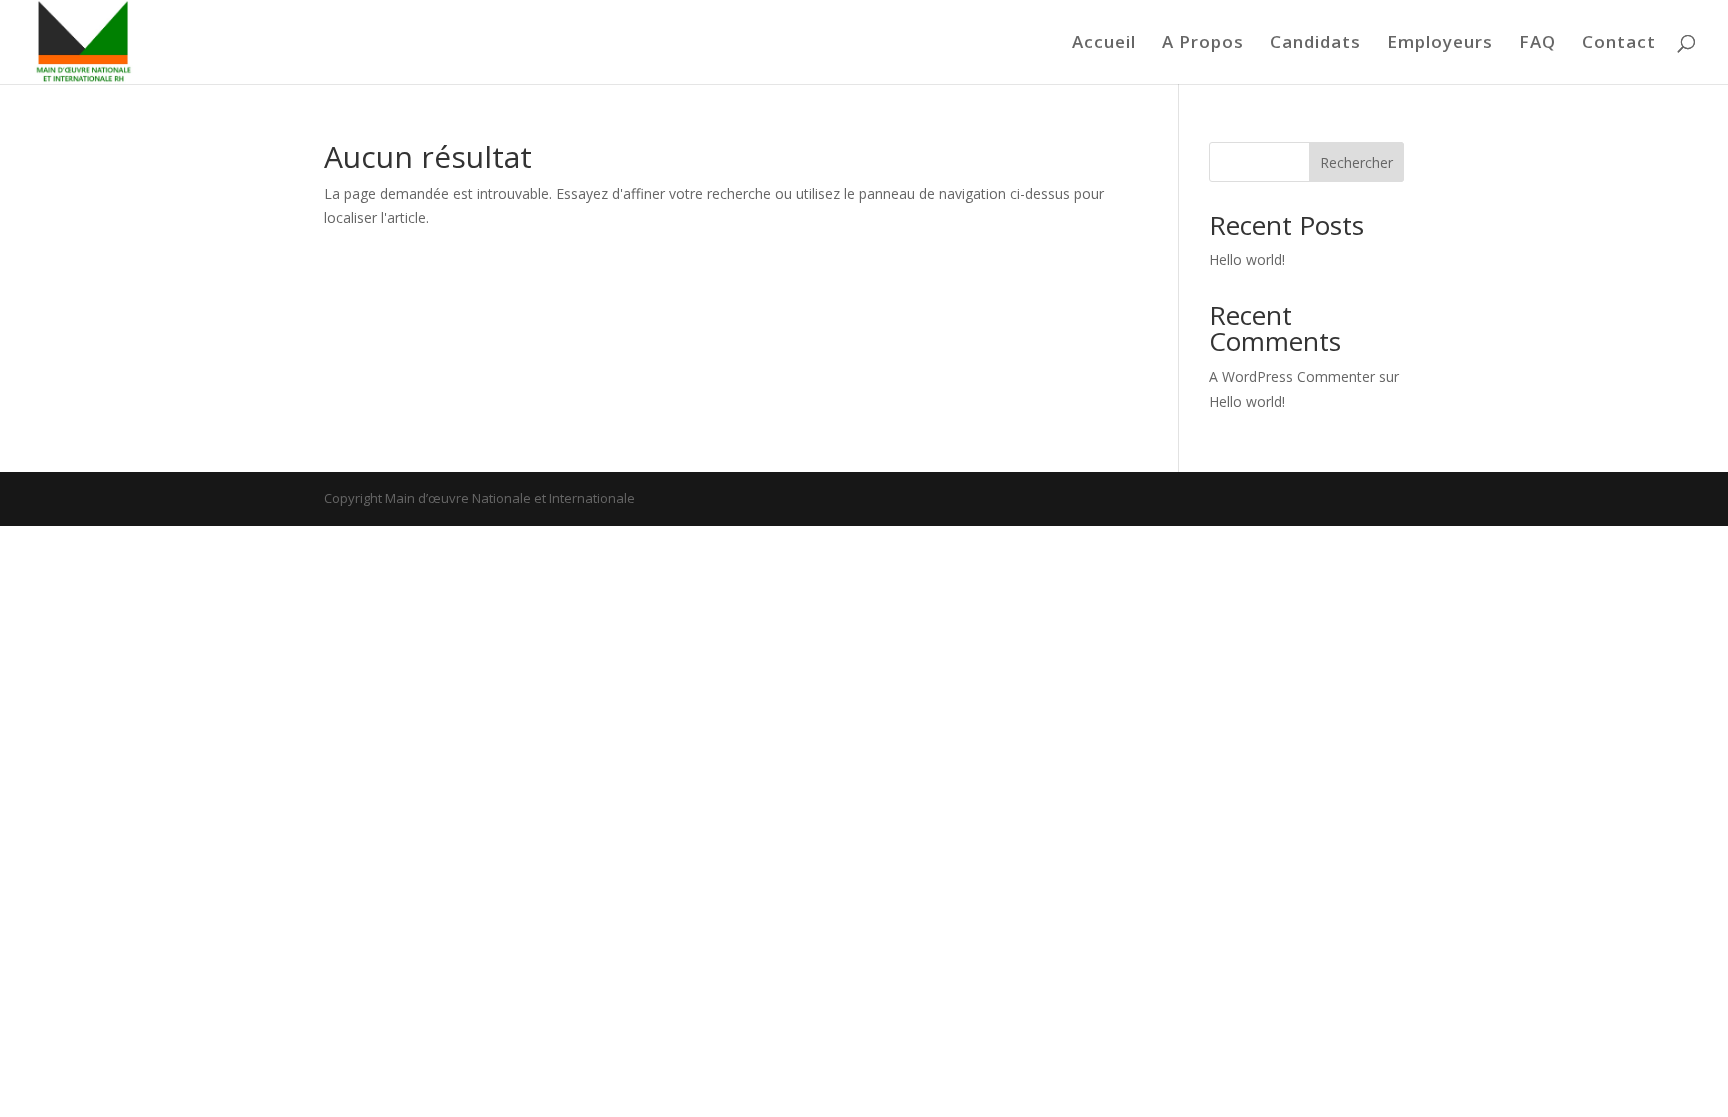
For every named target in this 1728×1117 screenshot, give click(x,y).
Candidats (1315, 44)
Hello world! (1247, 259)
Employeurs (1440, 44)
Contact (1619, 44)
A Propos (1203, 44)
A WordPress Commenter (1292, 376)
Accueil (1104, 44)
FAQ (1537, 44)
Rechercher (1356, 162)
